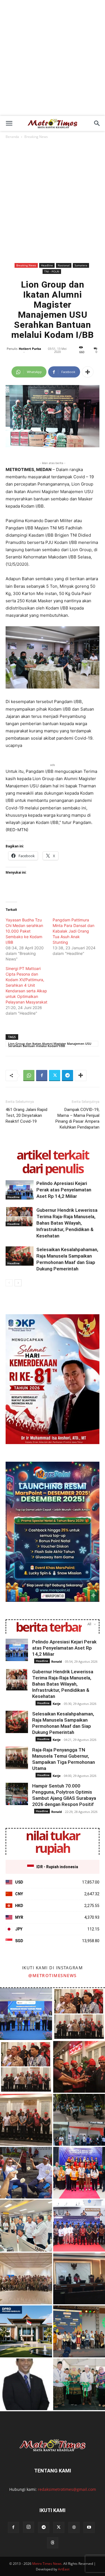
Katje (57, 1704)
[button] (9, 123)
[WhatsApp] (29, 1076)
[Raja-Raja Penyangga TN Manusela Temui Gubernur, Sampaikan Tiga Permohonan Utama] (17, 1758)
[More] (88, 372)
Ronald (57, 1661)
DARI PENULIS (53, 1168)
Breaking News (36, 137)
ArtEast (64, 2569)
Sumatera (81, 265)
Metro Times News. (47, 2564)
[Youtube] (89, 2527)
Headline (47, 265)
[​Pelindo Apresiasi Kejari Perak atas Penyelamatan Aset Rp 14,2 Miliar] (20, 1190)
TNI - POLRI (52, 271)
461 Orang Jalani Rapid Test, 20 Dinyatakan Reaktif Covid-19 (26, 1115)
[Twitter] (55, 1076)
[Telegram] (67, 1076)
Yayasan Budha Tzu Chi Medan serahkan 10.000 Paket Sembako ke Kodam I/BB (24, 931)
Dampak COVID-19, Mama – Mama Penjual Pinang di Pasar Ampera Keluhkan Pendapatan (77, 1118)
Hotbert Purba (30, 349)
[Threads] (53, 2543)
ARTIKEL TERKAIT (53, 1155)
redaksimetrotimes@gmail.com (67, 2489)
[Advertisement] (53, 61)
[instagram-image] (26, 2014)
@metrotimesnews (53, 1975)
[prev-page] (9, 1283)
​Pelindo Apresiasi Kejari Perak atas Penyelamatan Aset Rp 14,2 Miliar (64, 1190)
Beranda (12, 137)
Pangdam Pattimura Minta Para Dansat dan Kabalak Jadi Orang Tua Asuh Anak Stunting (73, 931)
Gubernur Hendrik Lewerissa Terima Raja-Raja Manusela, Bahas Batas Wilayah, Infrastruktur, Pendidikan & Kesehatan (67, 1223)
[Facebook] (42, 1076)
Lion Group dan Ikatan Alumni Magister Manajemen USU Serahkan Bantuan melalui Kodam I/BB (50, 1044)
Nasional (64, 265)
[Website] (74, 2527)
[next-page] (18, 1283)
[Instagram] (29, 2527)
